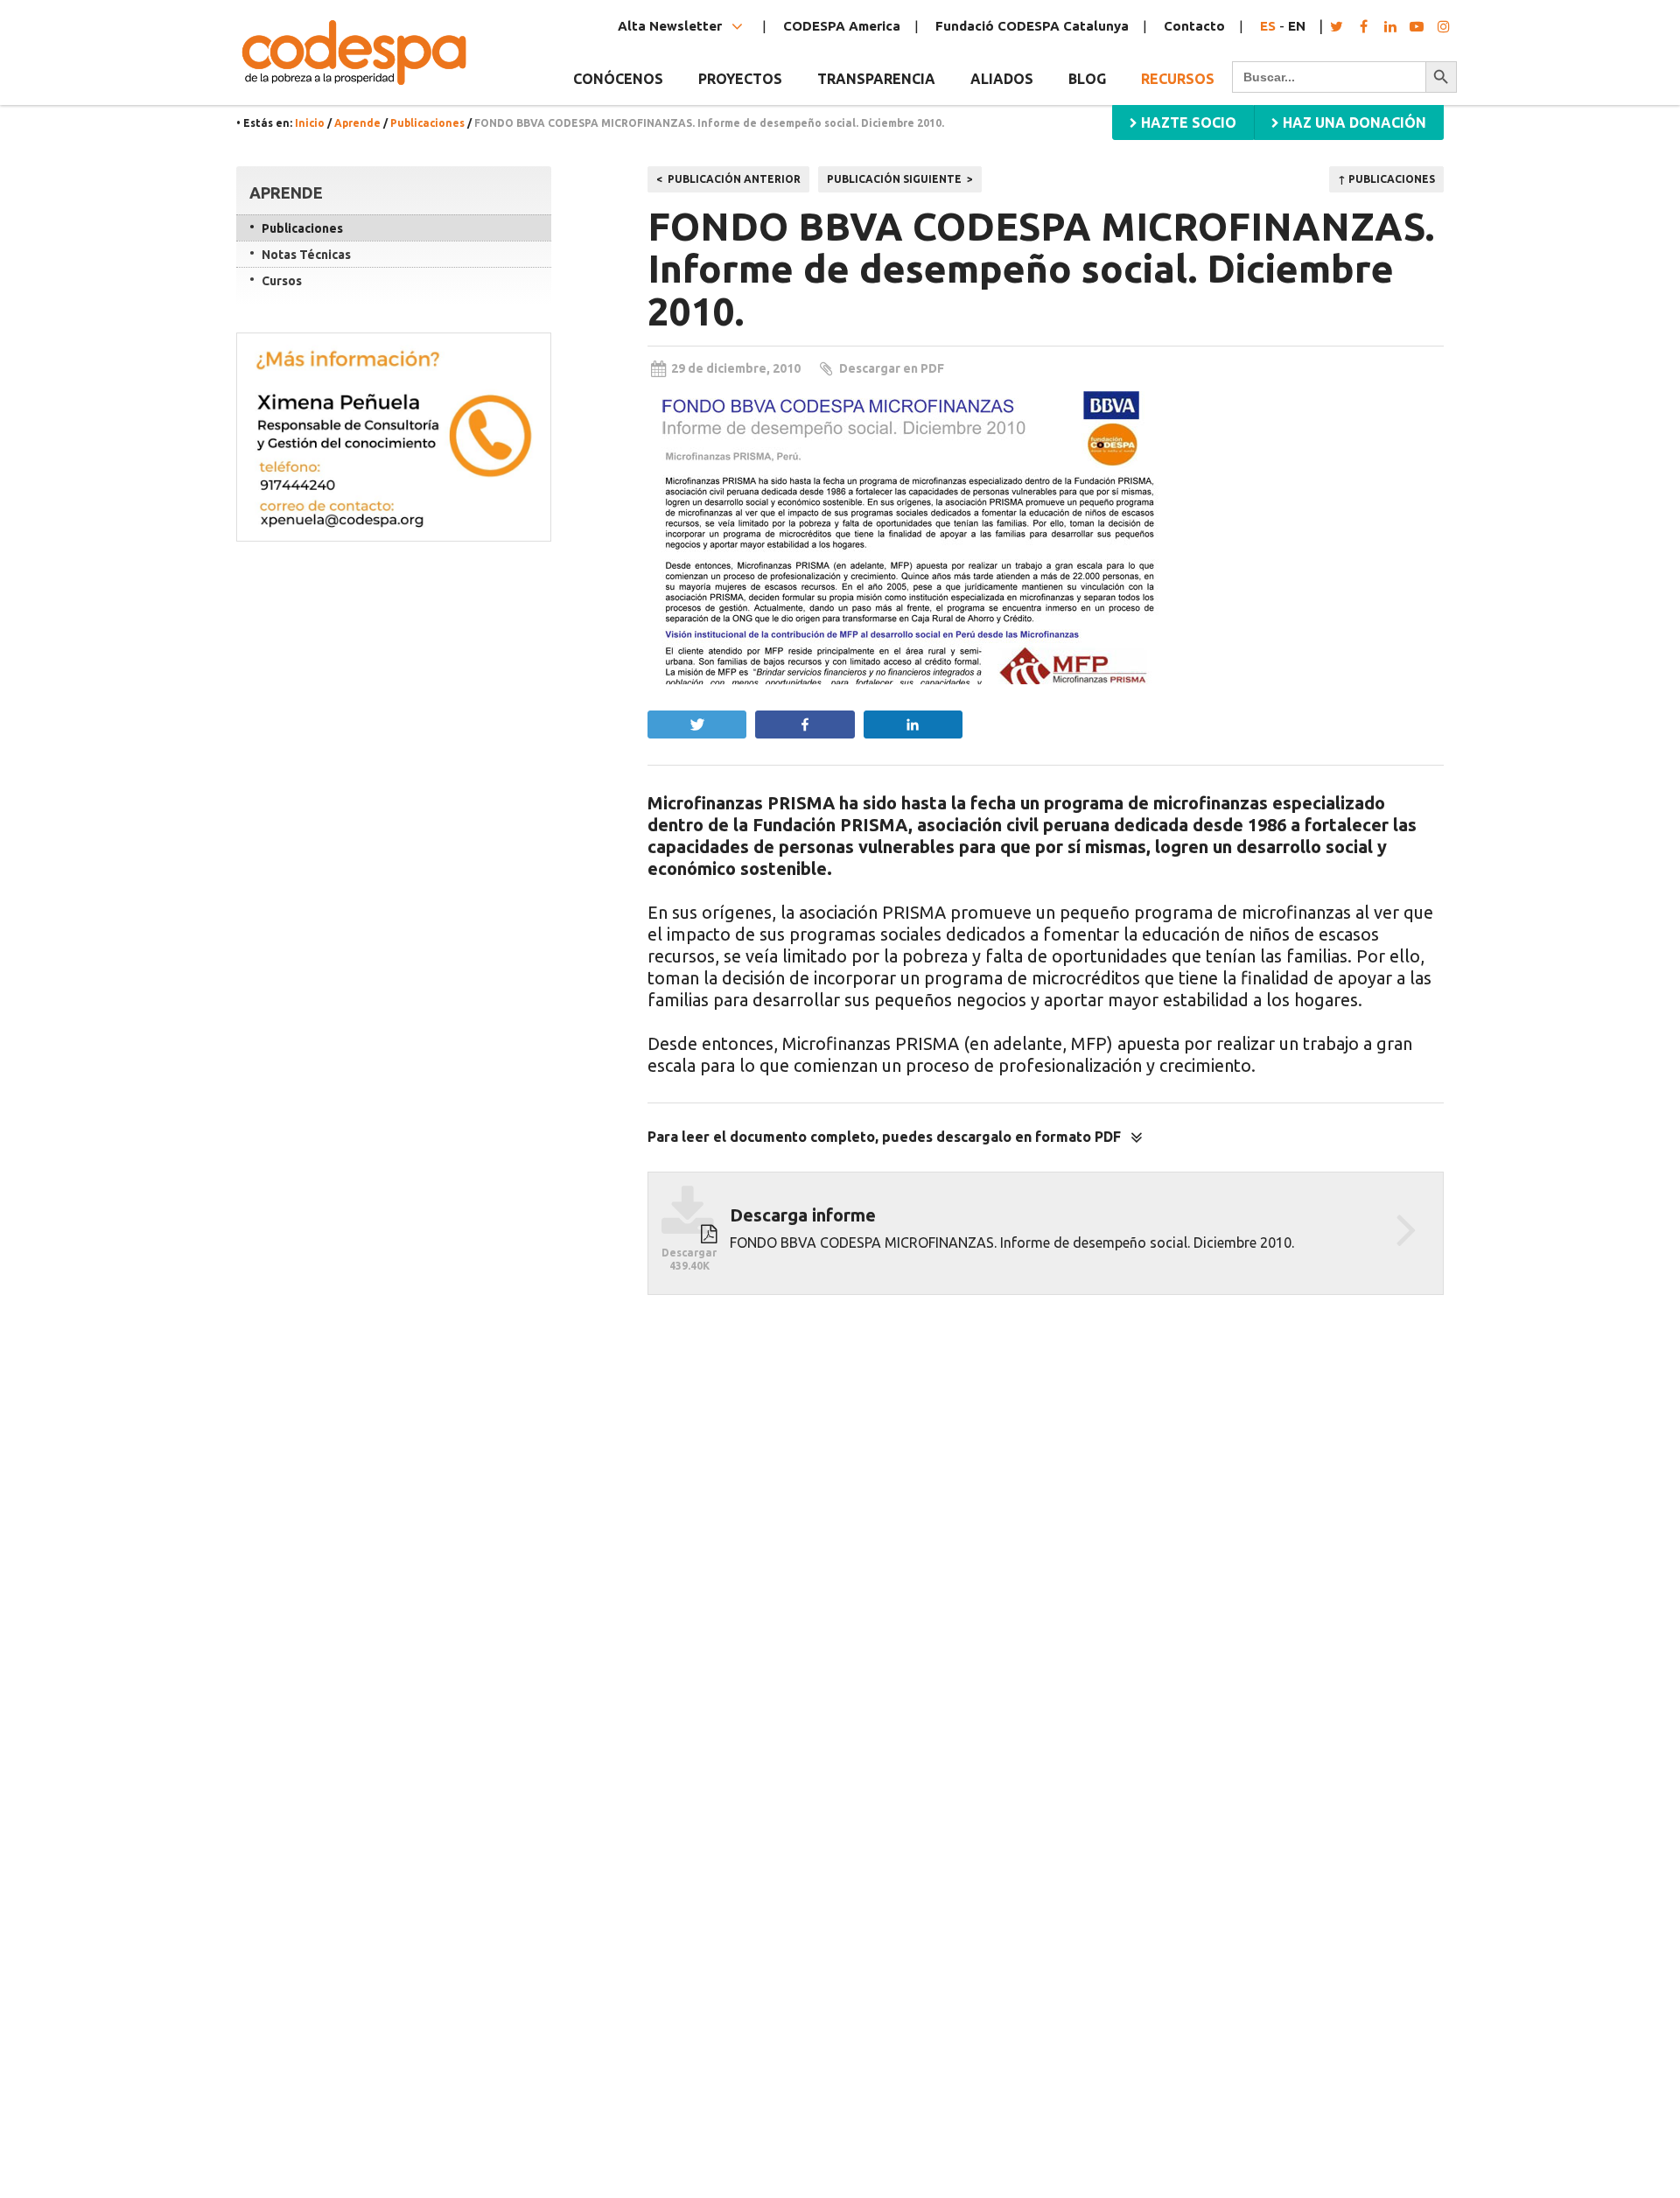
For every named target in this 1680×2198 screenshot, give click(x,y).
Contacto (1194, 26)
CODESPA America (842, 26)
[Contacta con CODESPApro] (394, 437)
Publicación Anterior (734, 179)
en (1297, 26)
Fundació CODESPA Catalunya (1032, 26)
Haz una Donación (1353, 122)
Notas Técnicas (306, 255)
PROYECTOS (740, 79)
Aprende (357, 123)
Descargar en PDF (892, 368)
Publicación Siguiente (894, 179)
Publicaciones (427, 123)
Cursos (282, 281)
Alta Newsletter (672, 26)
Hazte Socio (1187, 122)
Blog (1087, 79)
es (1268, 26)
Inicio (310, 123)
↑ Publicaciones (1386, 179)
